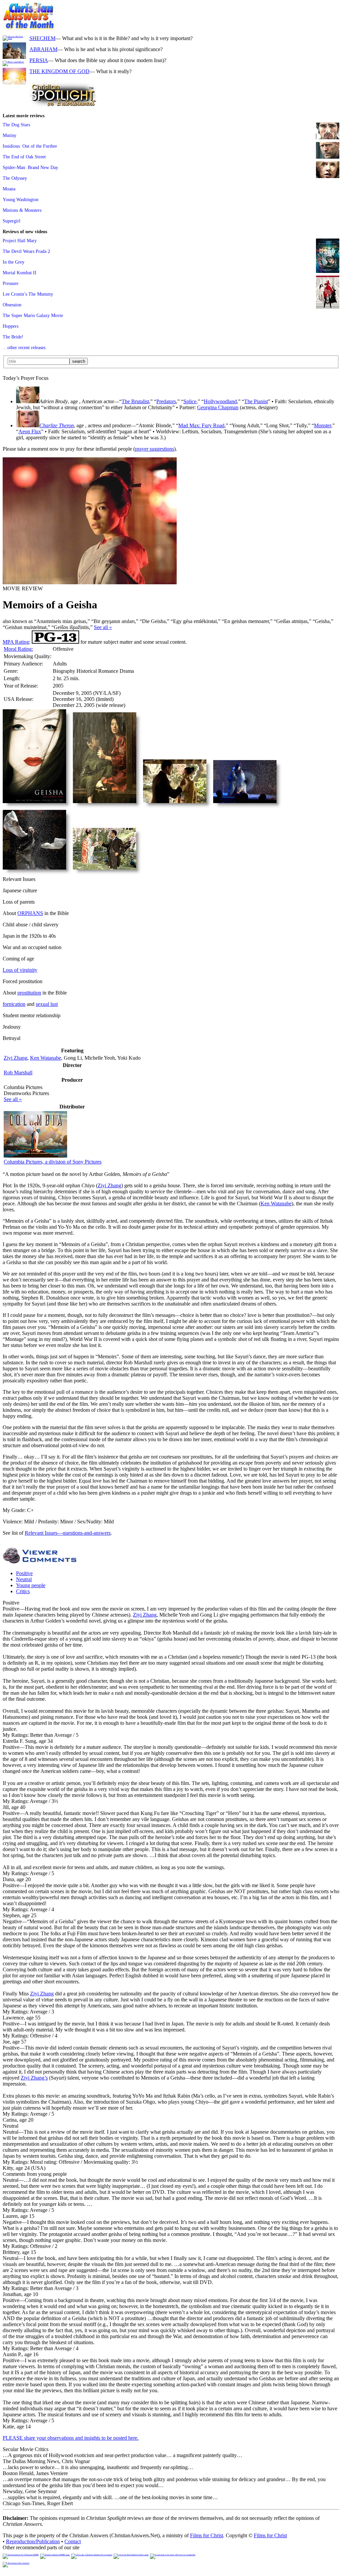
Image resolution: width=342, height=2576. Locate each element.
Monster (322, 425)
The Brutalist (135, 401)
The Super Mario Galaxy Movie (33, 315)
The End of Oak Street (24, 157)
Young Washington (21, 199)
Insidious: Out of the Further (30, 146)
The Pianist (256, 401)
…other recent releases (24, 347)
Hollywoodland (220, 401)
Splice (190, 401)
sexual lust (47, 1004)
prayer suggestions (154, 449)
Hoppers (11, 326)
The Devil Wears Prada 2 (26, 251)
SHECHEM (42, 38)
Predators (166, 401)
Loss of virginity (20, 970)
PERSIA (39, 60)
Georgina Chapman (218, 407)
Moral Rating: (18, 649)
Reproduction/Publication (33, 2541)
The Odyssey (15, 178)
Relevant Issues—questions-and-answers (68, 1533)
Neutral (24, 1579)
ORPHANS (30, 913)
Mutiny (10, 135)
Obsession (12, 305)
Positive (24, 1573)
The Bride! (13, 337)
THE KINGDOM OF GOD (59, 71)
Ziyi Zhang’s (34, 2078)
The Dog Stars (16, 125)
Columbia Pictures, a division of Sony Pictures (53, 1162)
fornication (14, 1004)
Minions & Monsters (22, 210)
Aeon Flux (30, 431)
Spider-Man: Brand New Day (30, 167)
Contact (73, 2541)
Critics (23, 1591)
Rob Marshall (18, 1073)
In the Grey (14, 262)
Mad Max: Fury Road (201, 425)
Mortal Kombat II (20, 273)
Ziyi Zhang (16, 1058)
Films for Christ (207, 2535)
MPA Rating (16, 642)
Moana (9, 189)
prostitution (29, 993)
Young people (31, 1585)
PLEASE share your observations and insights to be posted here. (71, 2438)
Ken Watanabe (46, 1058)
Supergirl (12, 221)
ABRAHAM (43, 49)
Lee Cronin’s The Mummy (28, 294)
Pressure (11, 283)
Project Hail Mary (20, 241)
